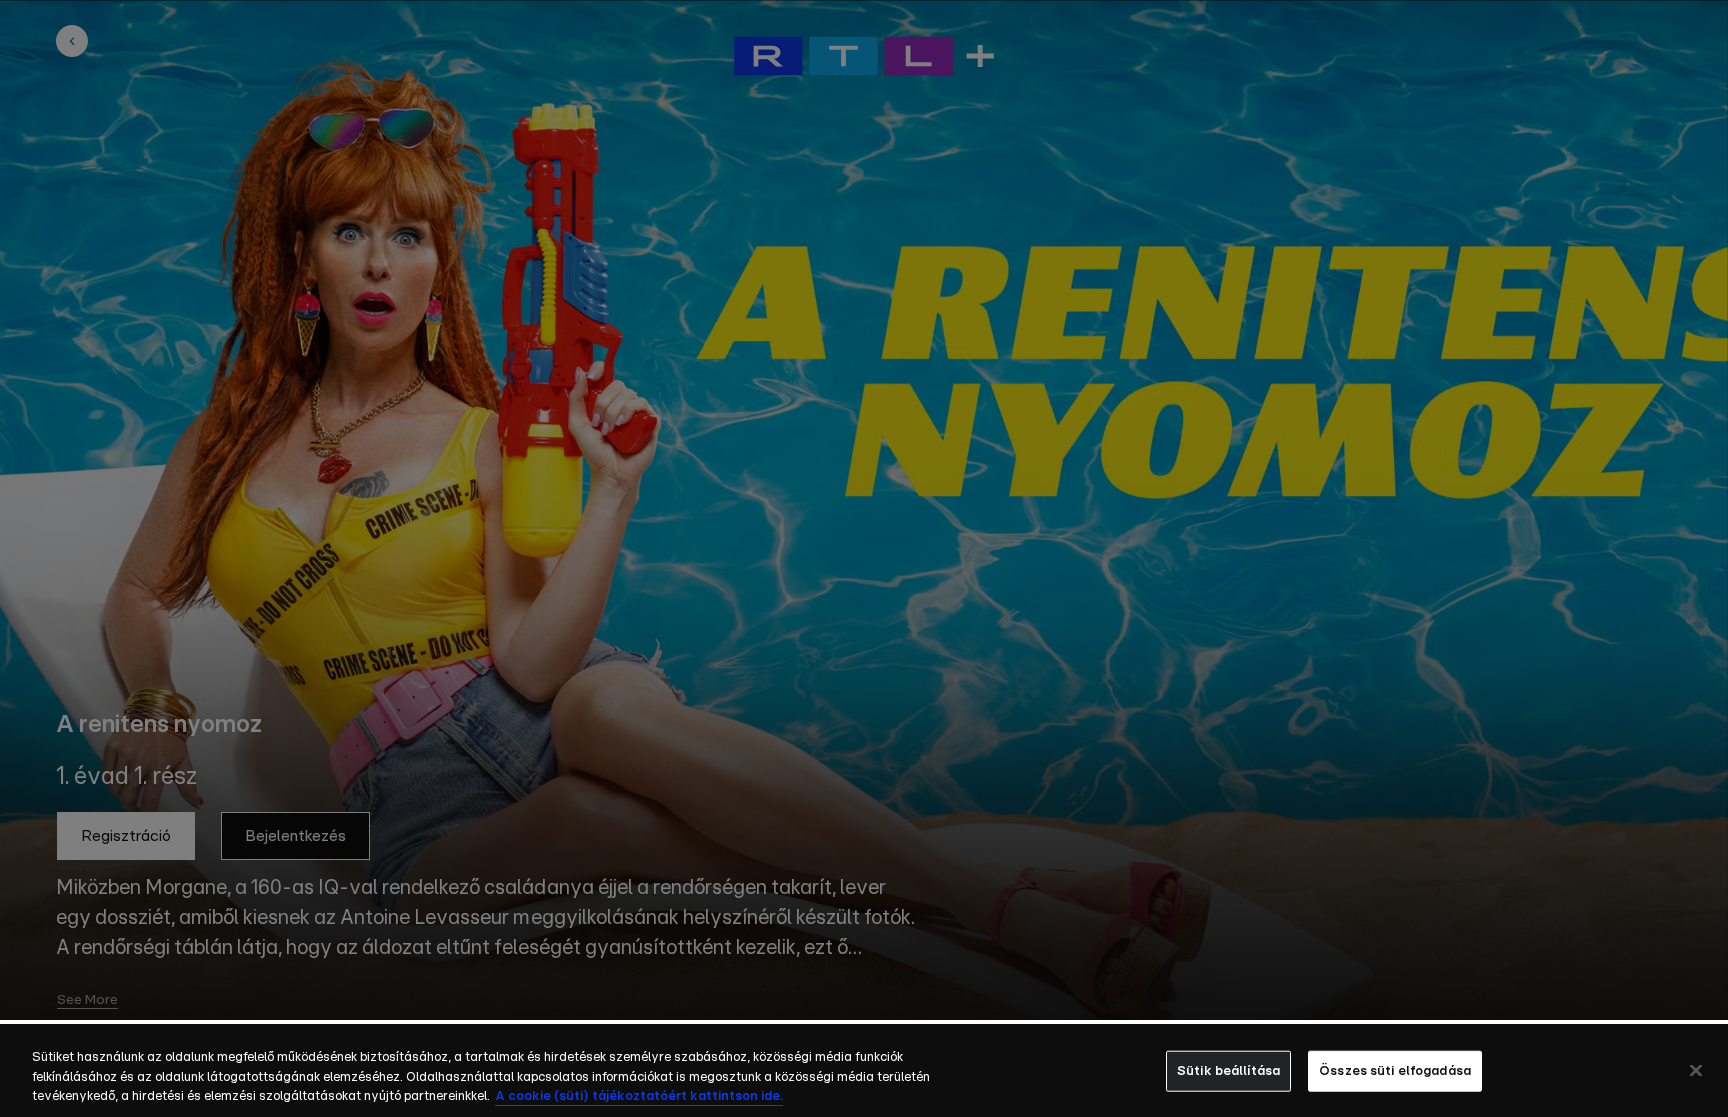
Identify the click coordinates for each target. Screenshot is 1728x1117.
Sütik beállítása (1228, 1070)
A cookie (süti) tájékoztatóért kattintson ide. (639, 1096)
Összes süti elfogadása (1395, 1070)
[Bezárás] (1696, 1070)
